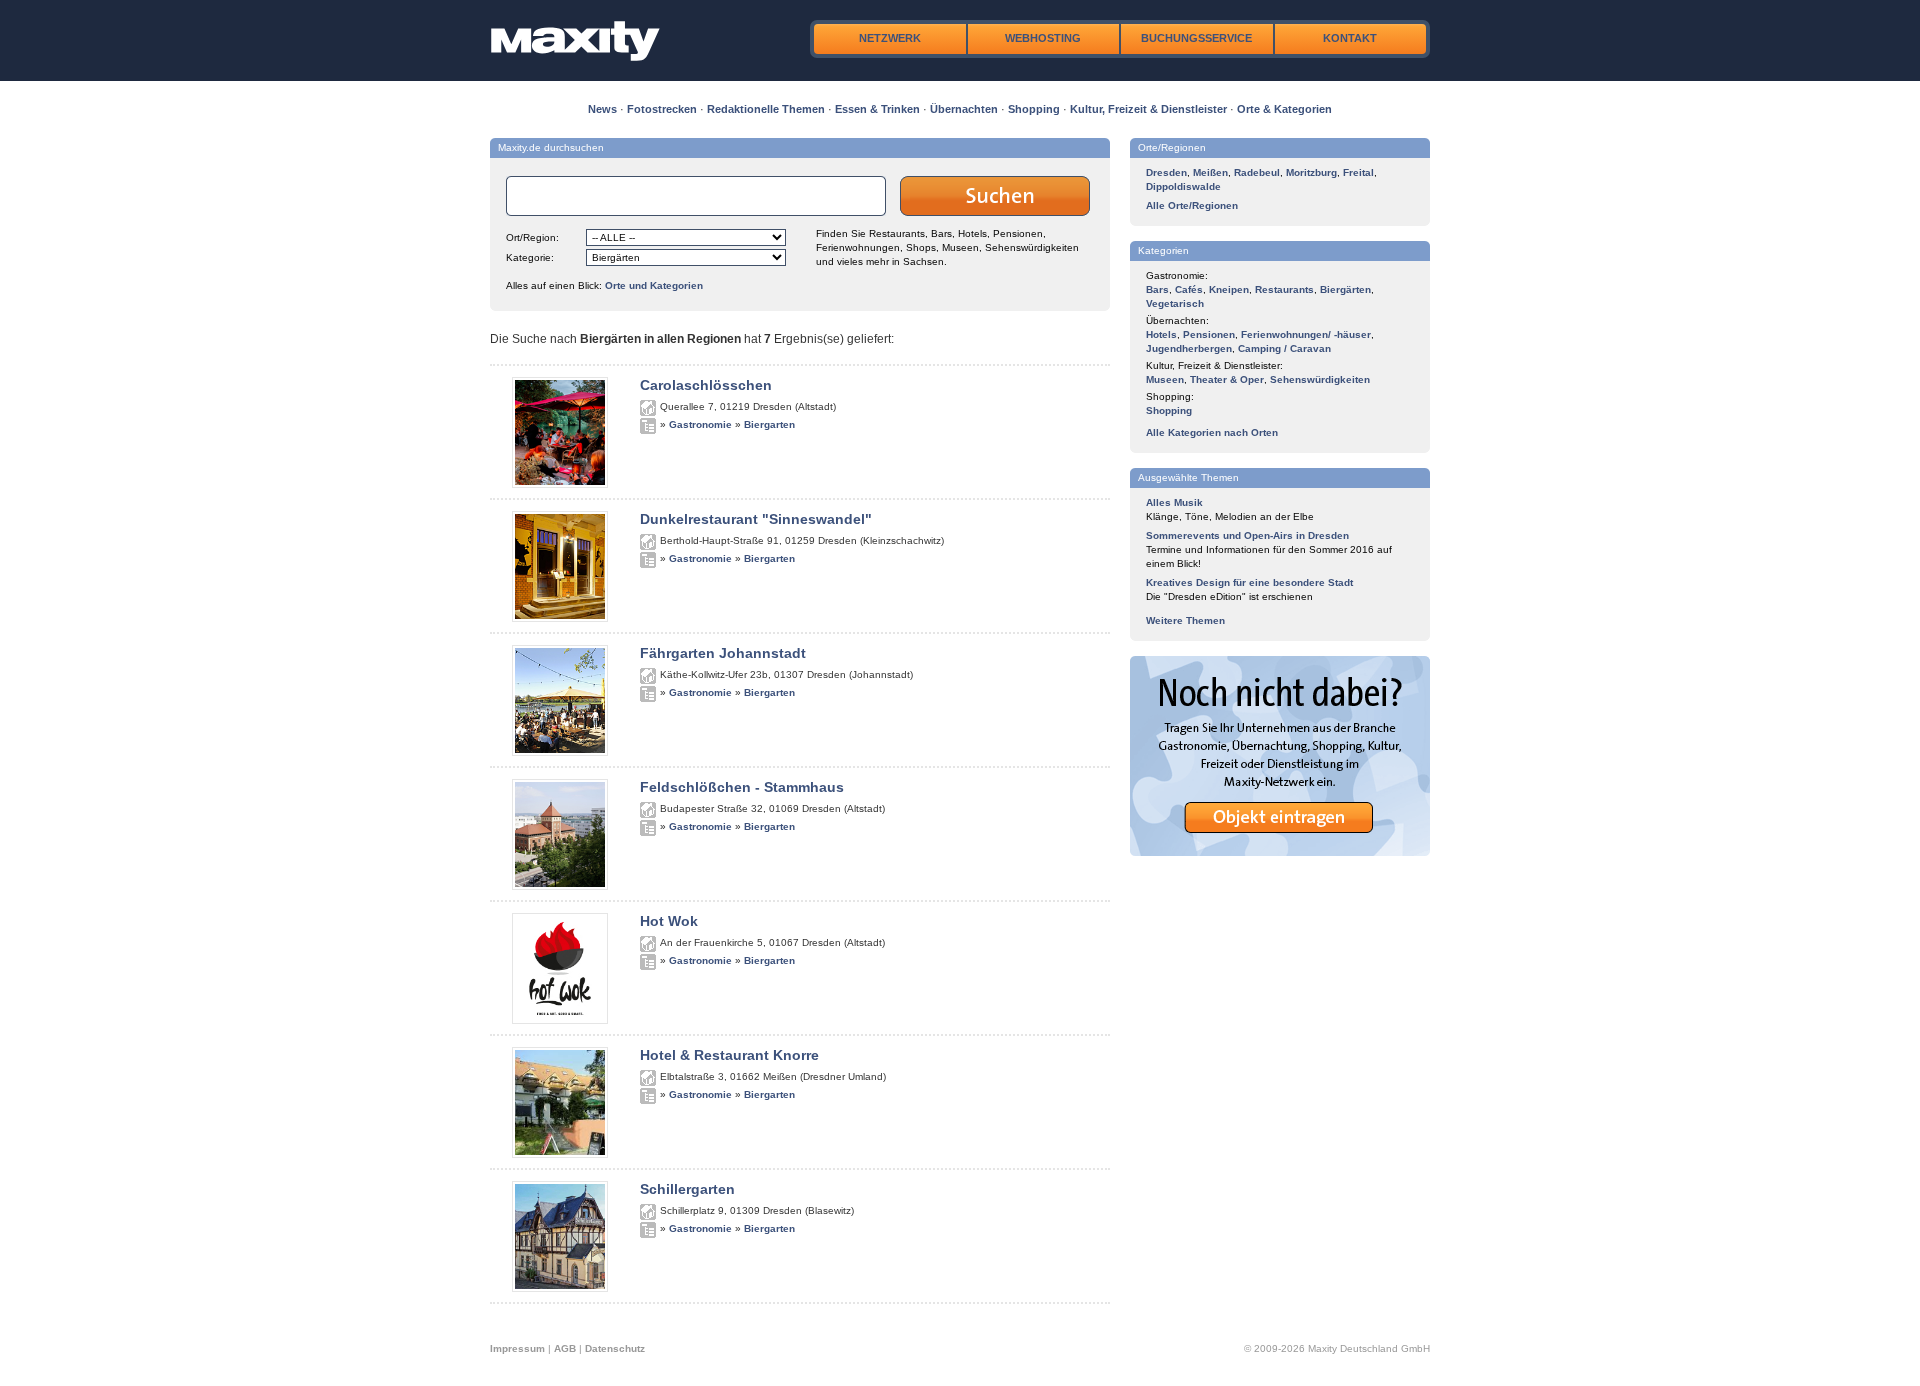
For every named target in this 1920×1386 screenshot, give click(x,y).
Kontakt (1350, 38)
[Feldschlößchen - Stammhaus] (560, 886)
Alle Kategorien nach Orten (1212, 432)
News (602, 109)
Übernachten (964, 109)
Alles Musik (1174, 502)
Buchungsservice (1196, 38)
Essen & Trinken (877, 109)
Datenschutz (615, 1348)
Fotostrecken (662, 109)
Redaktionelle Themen (766, 109)
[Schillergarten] (560, 1288)
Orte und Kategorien (654, 285)
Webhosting (1043, 38)
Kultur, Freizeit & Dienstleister (1148, 109)
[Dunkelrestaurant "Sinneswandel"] (560, 618)
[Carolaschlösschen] (560, 484)
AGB (565, 1348)
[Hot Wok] (560, 1020)
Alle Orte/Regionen (1192, 205)
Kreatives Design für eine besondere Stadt (1249, 582)
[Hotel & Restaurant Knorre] (560, 1154)
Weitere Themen (1185, 620)
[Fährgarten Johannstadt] (560, 752)
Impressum (517, 1348)
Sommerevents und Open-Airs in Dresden (1247, 535)
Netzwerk (890, 38)
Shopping (1034, 109)
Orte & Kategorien (1284, 109)
